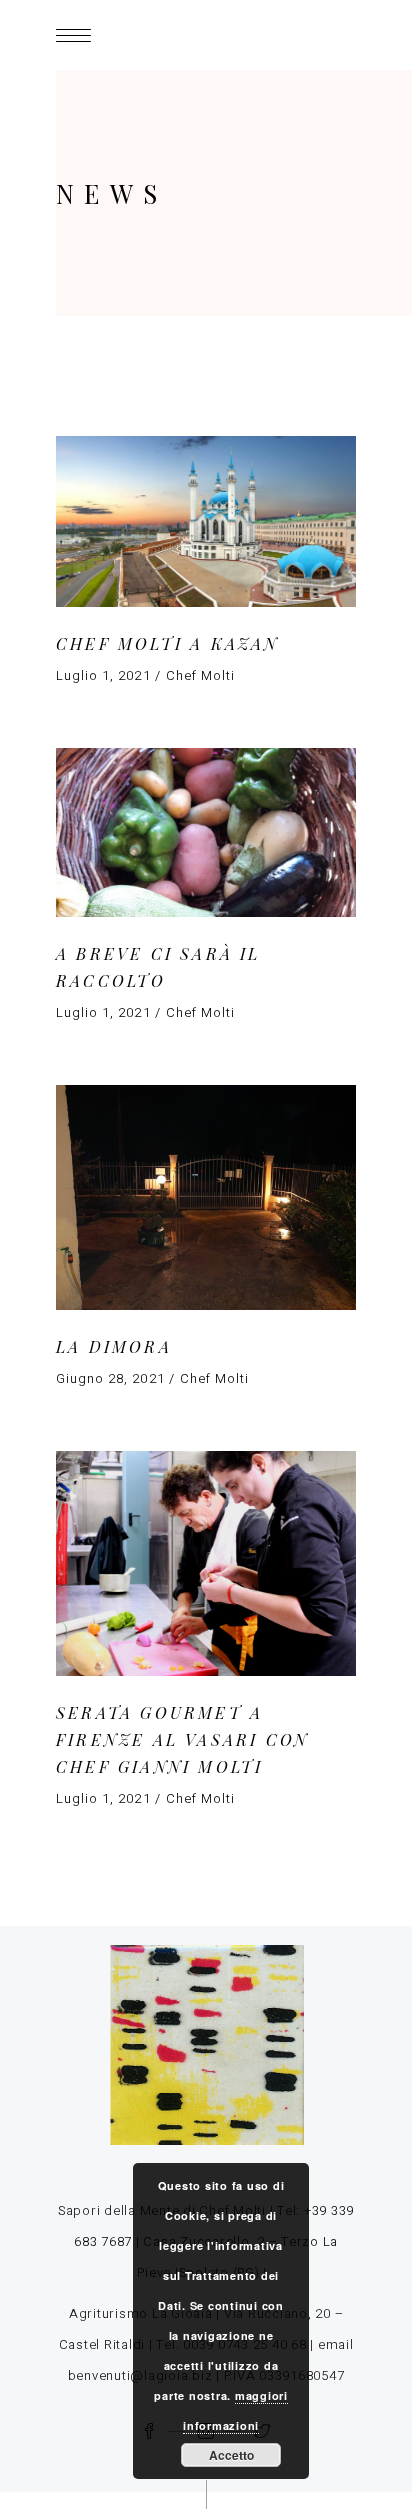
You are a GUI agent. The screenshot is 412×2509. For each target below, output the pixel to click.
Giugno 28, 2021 (110, 1378)
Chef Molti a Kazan (168, 643)
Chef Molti (200, 675)
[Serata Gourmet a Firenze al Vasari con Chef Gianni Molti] (206, 1563)
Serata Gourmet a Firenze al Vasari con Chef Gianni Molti (182, 1739)
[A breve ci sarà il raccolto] (206, 832)
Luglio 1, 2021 (103, 675)
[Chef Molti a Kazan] (206, 521)
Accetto (231, 2455)
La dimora (114, 1346)
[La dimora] (206, 1197)
